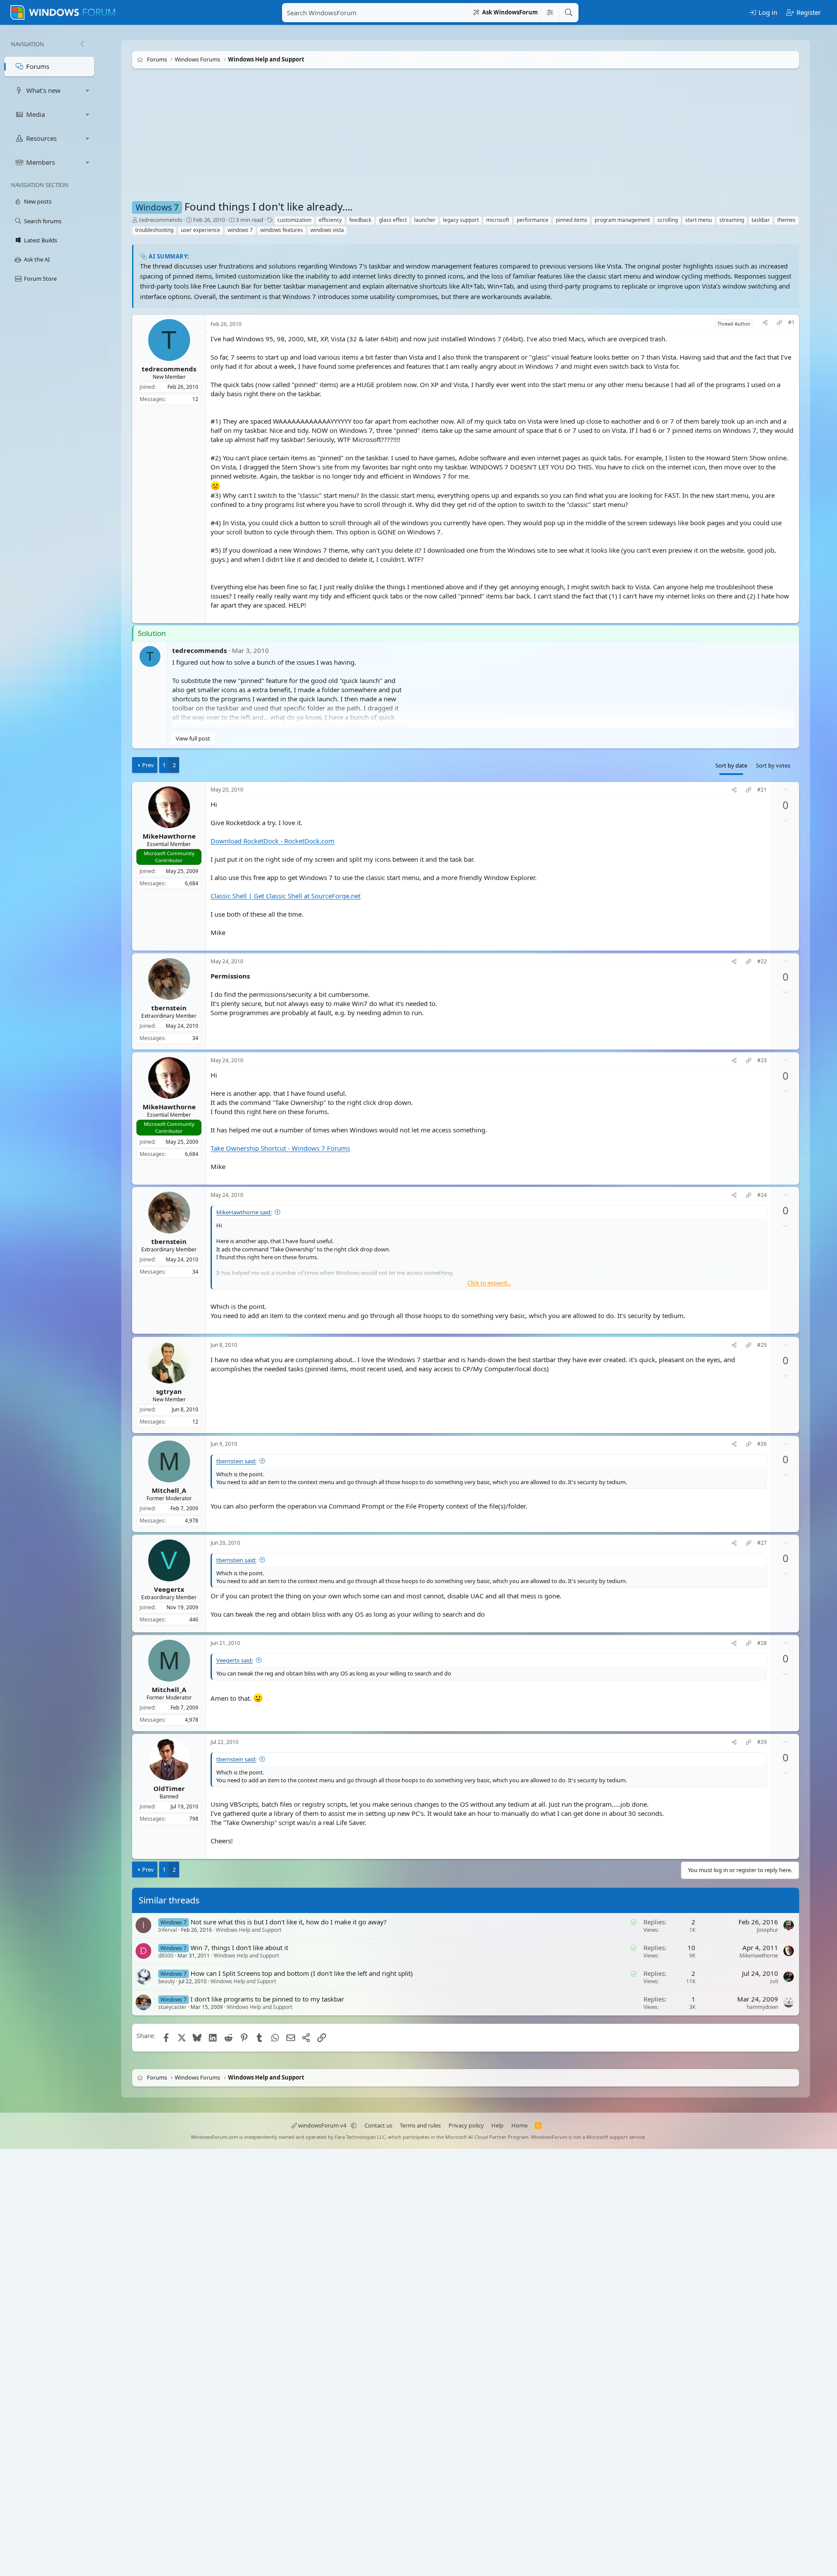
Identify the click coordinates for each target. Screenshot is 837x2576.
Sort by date (731, 765)
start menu (699, 220)
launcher (425, 220)
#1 (791, 323)
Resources (41, 138)
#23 (762, 1060)
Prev (148, 765)
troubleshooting (154, 230)
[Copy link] (779, 324)
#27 (762, 1543)
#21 (762, 790)
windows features (282, 230)
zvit (774, 1981)
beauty (167, 1981)
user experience (201, 230)
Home (519, 2125)
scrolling (668, 220)
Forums (38, 66)
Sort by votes (773, 765)
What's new (43, 90)
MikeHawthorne (169, 836)
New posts (38, 201)
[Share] (765, 324)
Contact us (378, 2125)
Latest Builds (41, 240)
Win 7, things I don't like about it (239, 1947)
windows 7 (240, 230)
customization (294, 220)
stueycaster (172, 2007)
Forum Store (40, 279)
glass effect (393, 220)
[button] (88, 90)
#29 (762, 1742)
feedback (360, 220)
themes (786, 220)
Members (41, 162)
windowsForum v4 (322, 2125)
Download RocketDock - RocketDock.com (272, 841)
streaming (732, 220)
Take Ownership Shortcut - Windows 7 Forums (280, 1148)
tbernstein (169, 1008)
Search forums (43, 221)
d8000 (166, 1956)
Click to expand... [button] (489, 1283)
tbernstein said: (236, 1461)
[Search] (568, 13)
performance (532, 220)
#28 (762, 1643)
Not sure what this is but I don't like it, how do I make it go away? (289, 1922)
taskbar (761, 220)
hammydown (762, 2007)
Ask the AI (37, 259)
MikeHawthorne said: (244, 1213)
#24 (762, 1196)
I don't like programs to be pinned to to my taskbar (267, 1998)
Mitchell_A (169, 1490)
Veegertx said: (235, 1660)
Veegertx (169, 1589)
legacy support (461, 220)
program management (622, 220)
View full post (193, 738)
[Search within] (550, 13)
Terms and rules (420, 2125)
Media (36, 114)
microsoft (498, 220)
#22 (762, 962)
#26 (762, 1444)
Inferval (168, 1930)
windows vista (327, 230)
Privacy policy (466, 2125)
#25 (762, 1345)
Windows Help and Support (248, 1930)
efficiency (330, 220)
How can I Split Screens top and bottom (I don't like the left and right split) (302, 1973)
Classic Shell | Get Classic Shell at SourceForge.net (286, 896)
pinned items (572, 220)
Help (497, 2125)
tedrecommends (161, 220)
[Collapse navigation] (82, 44)
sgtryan (169, 1391)
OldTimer (169, 1788)
